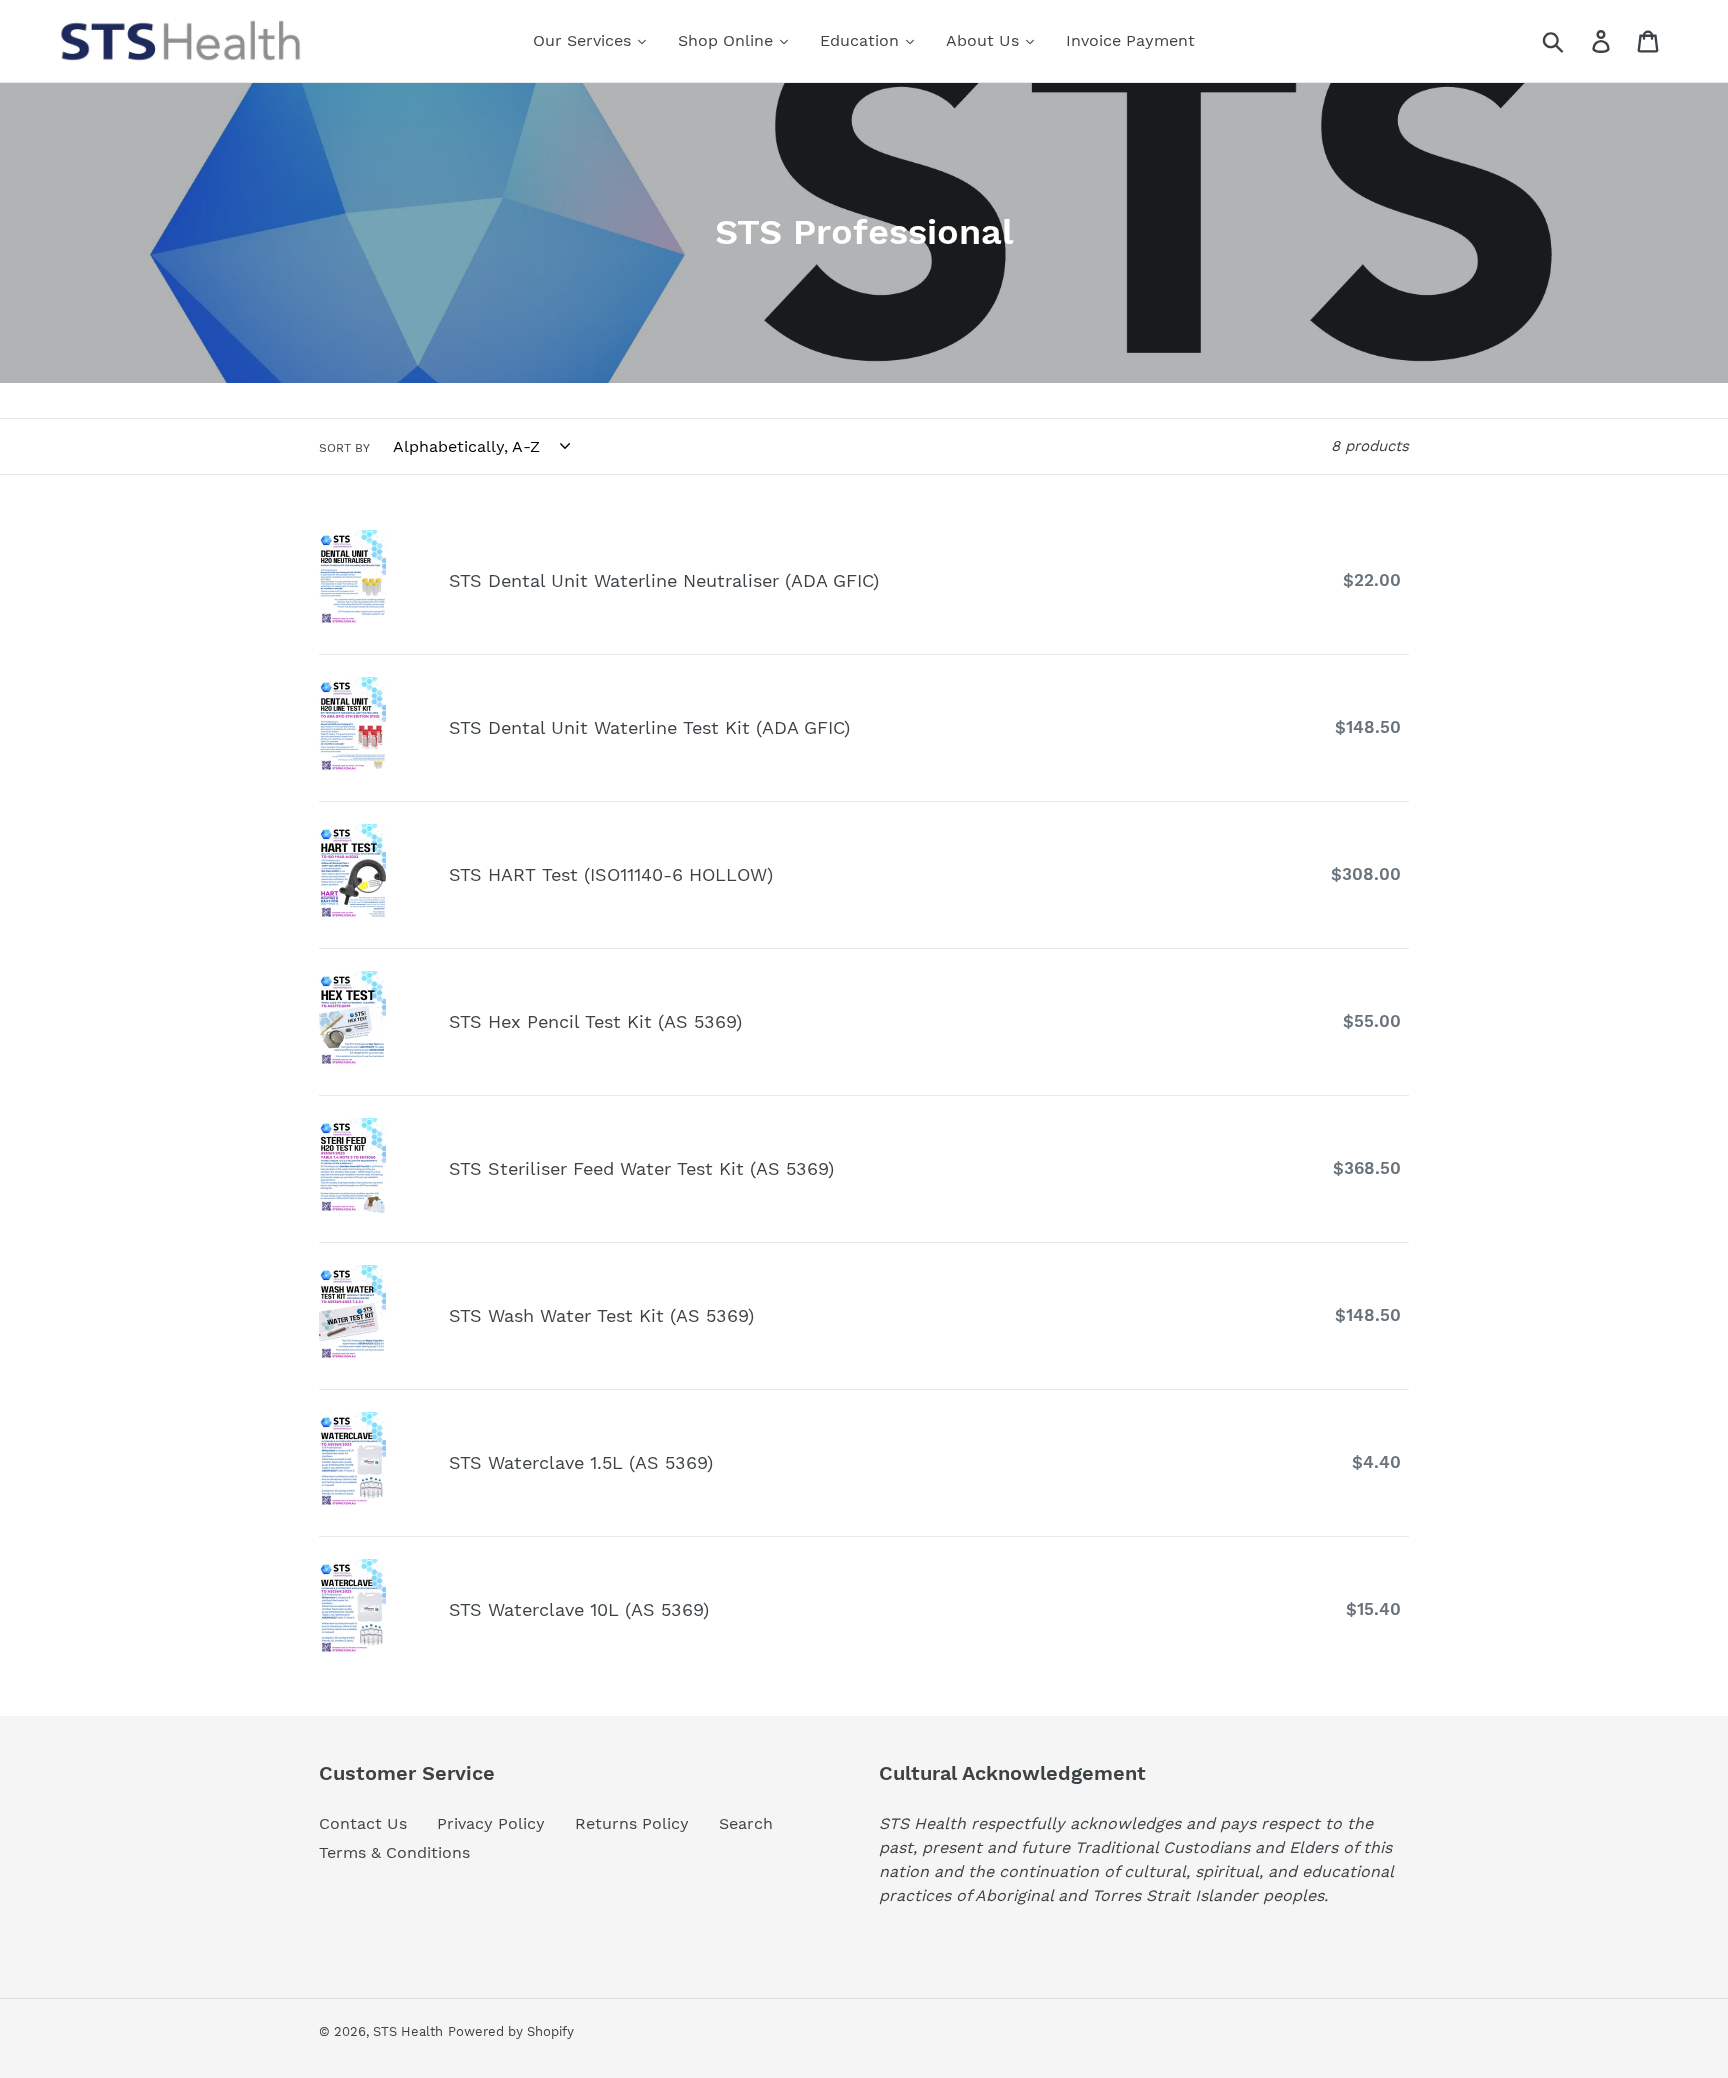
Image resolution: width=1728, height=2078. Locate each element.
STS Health (408, 2031)
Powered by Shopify (511, 2031)
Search (746, 1823)
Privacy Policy (491, 1823)
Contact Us (363, 1823)
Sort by (344, 448)
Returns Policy (632, 1823)
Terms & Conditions (394, 1852)
